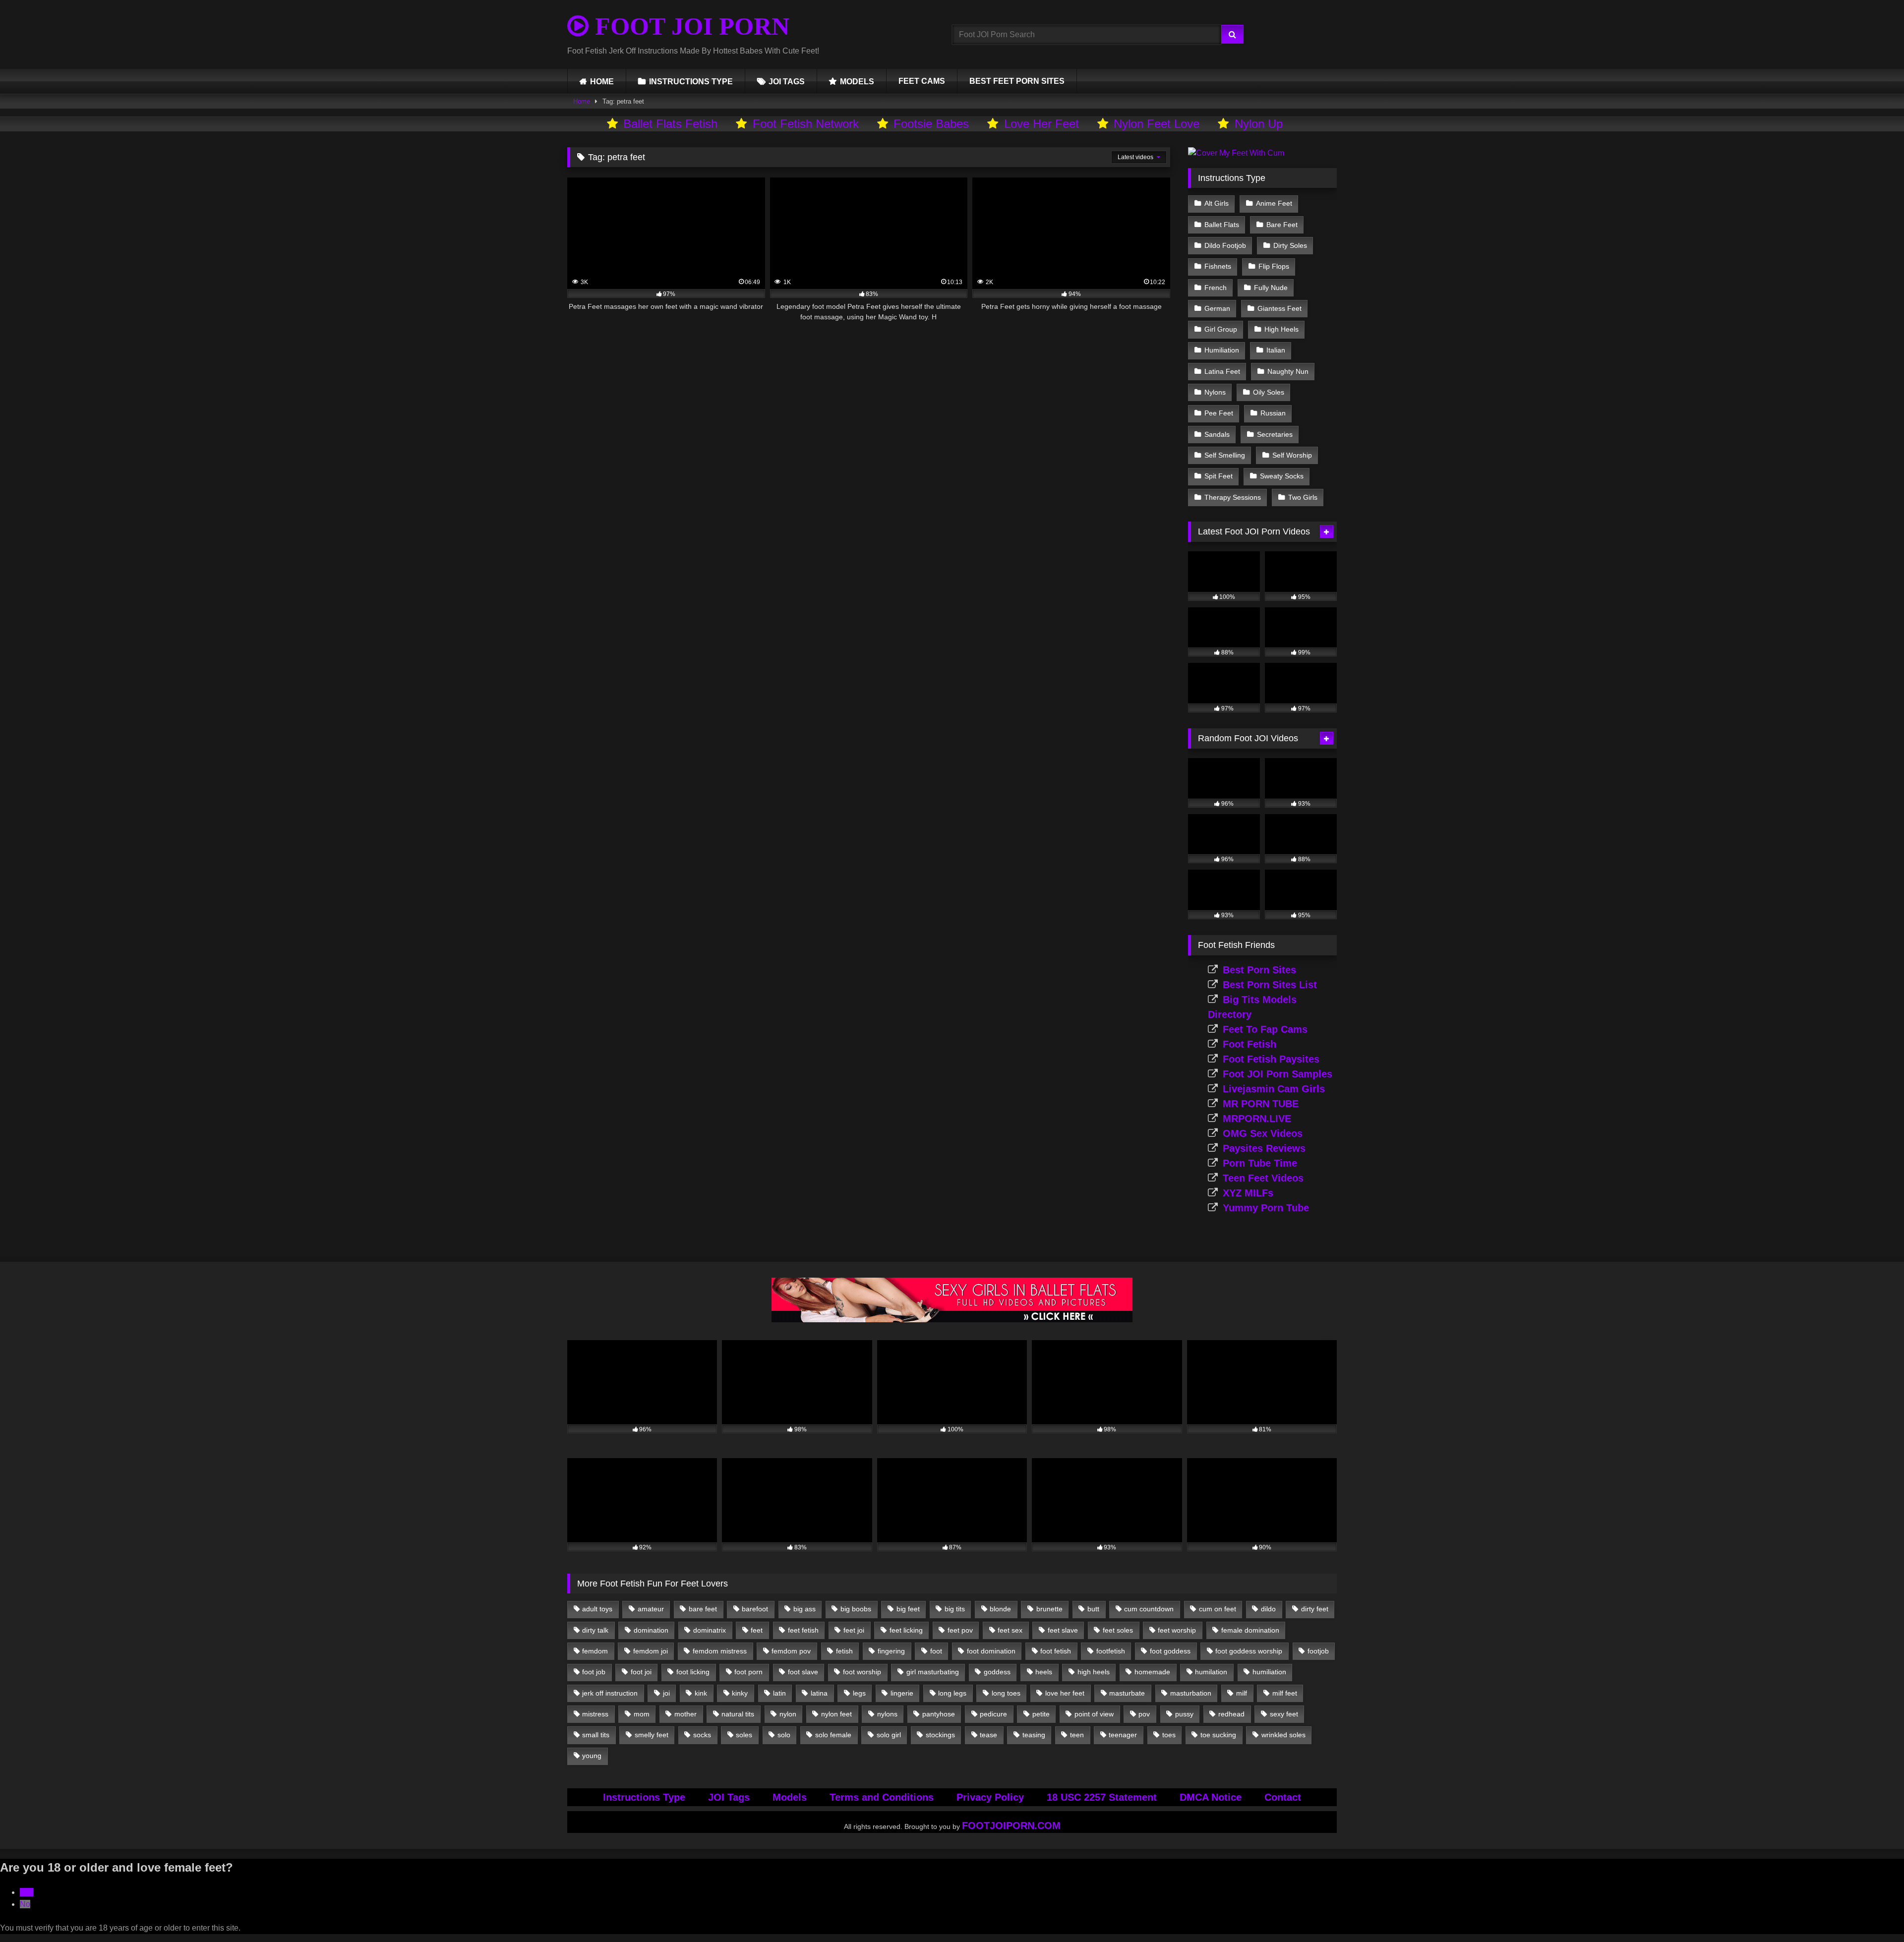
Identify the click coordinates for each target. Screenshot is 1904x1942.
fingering (891, 1651)
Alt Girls (1217, 203)
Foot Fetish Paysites (1271, 1059)
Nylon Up (1259, 124)
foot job (594, 1672)
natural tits (738, 1714)
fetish (844, 1651)
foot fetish (1056, 1651)
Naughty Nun (1288, 371)
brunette (1049, 1609)
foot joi (641, 1672)
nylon (788, 1714)
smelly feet (652, 1735)
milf (1242, 1693)
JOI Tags (729, 1797)
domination (651, 1630)
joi (666, 1693)
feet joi (854, 1630)
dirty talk (595, 1630)
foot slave (803, 1672)
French (1216, 288)
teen (1077, 1735)
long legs (952, 1693)
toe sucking (1218, 1735)
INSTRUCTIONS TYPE (691, 82)
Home (582, 101)
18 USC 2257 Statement (1102, 1797)
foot (936, 1651)
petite (1041, 1714)
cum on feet (1218, 1609)
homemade (1152, 1672)
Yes (27, 1892)
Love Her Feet (1041, 124)
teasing (1034, 1735)
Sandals (1217, 434)
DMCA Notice (1211, 1797)
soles (744, 1735)
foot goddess (1170, 1651)
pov (1144, 1714)
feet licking (906, 1630)
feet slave (1063, 1630)
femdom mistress (720, 1651)
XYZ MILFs (1248, 1193)
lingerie (902, 1693)
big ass (804, 1609)
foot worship (862, 1672)
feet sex (1010, 1630)
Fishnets (1218, 266)
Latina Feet (1222, 371)
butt (1093, 1609)
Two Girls (1303, 497)
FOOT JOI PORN (689, 26)
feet (757, 1630)
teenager (1123, 1735)
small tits (596, 1735)
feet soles (1118, 1630)
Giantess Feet (1279, 308)
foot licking (693, 1672)
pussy (1184, 1714)
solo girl (889, 1735)
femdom (595, 1651)
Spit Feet (1219, 476)
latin (779, 1693)
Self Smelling (1225, 455)
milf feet (1285, 1693)
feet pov (960, 1630)
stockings (940, 1735)
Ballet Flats (1222, 225)
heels (1044, 1672)
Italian (1276, 350)
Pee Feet (1219, 413)
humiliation (1269, 1672)
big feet (908, 1609)
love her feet (1065, 1693)
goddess (997, 1672)
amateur (651, 1609)
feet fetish (803, 1630)
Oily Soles (1269, 392)
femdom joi (651, 1651)
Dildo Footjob (1225, 245)
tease (988, 1735)
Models (790, 1797)
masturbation (1191, 1693)
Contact (1283, 1797)
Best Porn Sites (1259, 970)
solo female (833, 1735)
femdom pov (791, 1651)
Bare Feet (1282, 225)
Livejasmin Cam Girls (1274, 1089)
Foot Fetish (1249, 1044)
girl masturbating (933, 1672)
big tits (955, 1609)
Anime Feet (1274, 203)
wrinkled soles (1283, 1735)
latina (819, 1693)
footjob (1318, 1651)
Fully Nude (1271, 288)
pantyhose (939, 1714)
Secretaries (1275, 434)
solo (784, 1735)
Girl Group (1221, 329)
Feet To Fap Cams (1265, 1029)
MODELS (857, 82)
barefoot (755, 1609)
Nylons (1215, 392)
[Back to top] (1873, 1913)
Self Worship (1292, 455)
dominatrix (710, 1630)
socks (702, 1735)
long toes (1006, 1693)
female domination (1250, 1630)
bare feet (703, 1609)
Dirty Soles (1290, 245)
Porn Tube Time (1260, 1163)
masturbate (1127, 1693)
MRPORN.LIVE (1257, 1118)
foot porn (748, 1672)
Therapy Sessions (1233, 497)
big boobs (856, 1609)
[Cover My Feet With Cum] (1236, 153)
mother (685, 1714)
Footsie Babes (931, 124)
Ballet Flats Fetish (670, 124)
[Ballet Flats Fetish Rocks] (952, 1320)
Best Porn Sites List (1270, 985)
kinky (740, 1693)
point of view (1094, 1714)
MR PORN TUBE (1261, 1104)
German (1217, 308)
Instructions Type (644, 1797)
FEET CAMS (922, 81)
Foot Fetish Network (806, 124)
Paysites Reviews (1264, 1148)
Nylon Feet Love (1157, 124)
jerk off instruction (610, 1693)
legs (859, 1693)
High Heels (1281, 329)
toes (1169, 1735)
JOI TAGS (787, 82)
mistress (595, 1714)
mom (642, 1714)
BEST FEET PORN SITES (1017, 81)
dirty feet (1315, 1609)
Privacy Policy (990, 1797)
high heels (1094, 1672)
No (25, 1904)
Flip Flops (1274, 266)
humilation (1211, 1672)
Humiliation (1222, 350)
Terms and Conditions (882, 1797)
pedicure (993, 1714)
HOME (602, 82)
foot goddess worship (1249, 1651)
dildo (1268, 1609)
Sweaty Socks (1282, 476)
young (592, 1756)
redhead (1231, 1714)
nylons (887, 1714)
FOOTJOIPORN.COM (1011, 1825)
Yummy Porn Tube (1266, 1208)
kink (701, 1693)
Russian (1273, 413)
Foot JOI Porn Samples (1278, 1074)
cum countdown (1149, 1609)
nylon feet (836, 1714)
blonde (1000, 1609)
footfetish (1111, 1651)
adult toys (597, 1609)
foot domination (991, 1651)
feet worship (1177, 1630)
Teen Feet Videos (1263, 1178)
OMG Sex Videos (1263, 1133)
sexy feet (1284, 1714)
